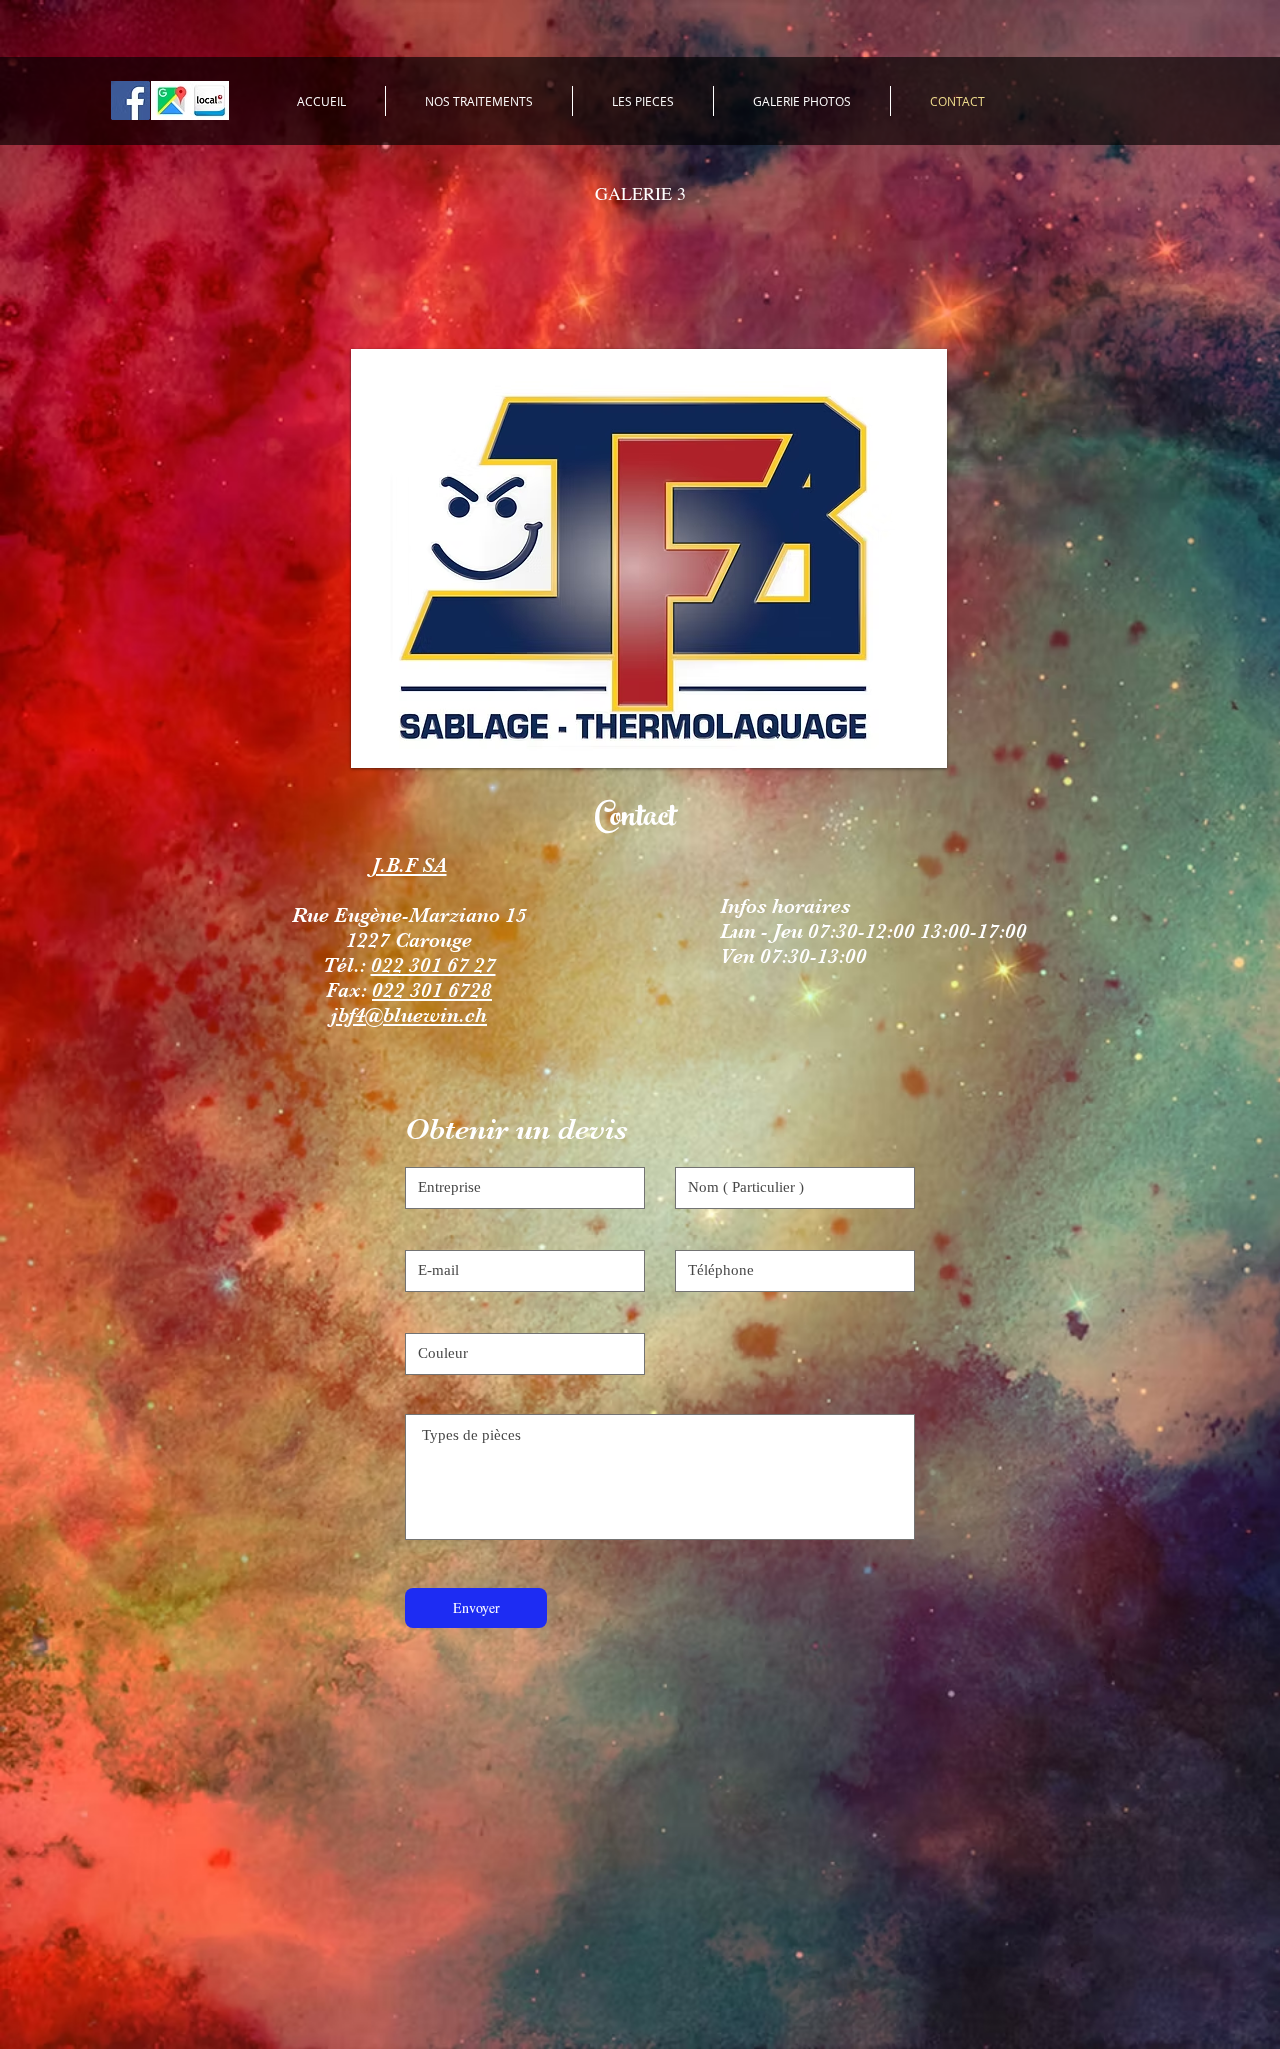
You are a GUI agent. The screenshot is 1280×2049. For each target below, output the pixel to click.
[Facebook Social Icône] (130, 100)
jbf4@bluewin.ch (409, 1015)
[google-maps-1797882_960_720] (170, 100)
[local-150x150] (209, 100)
